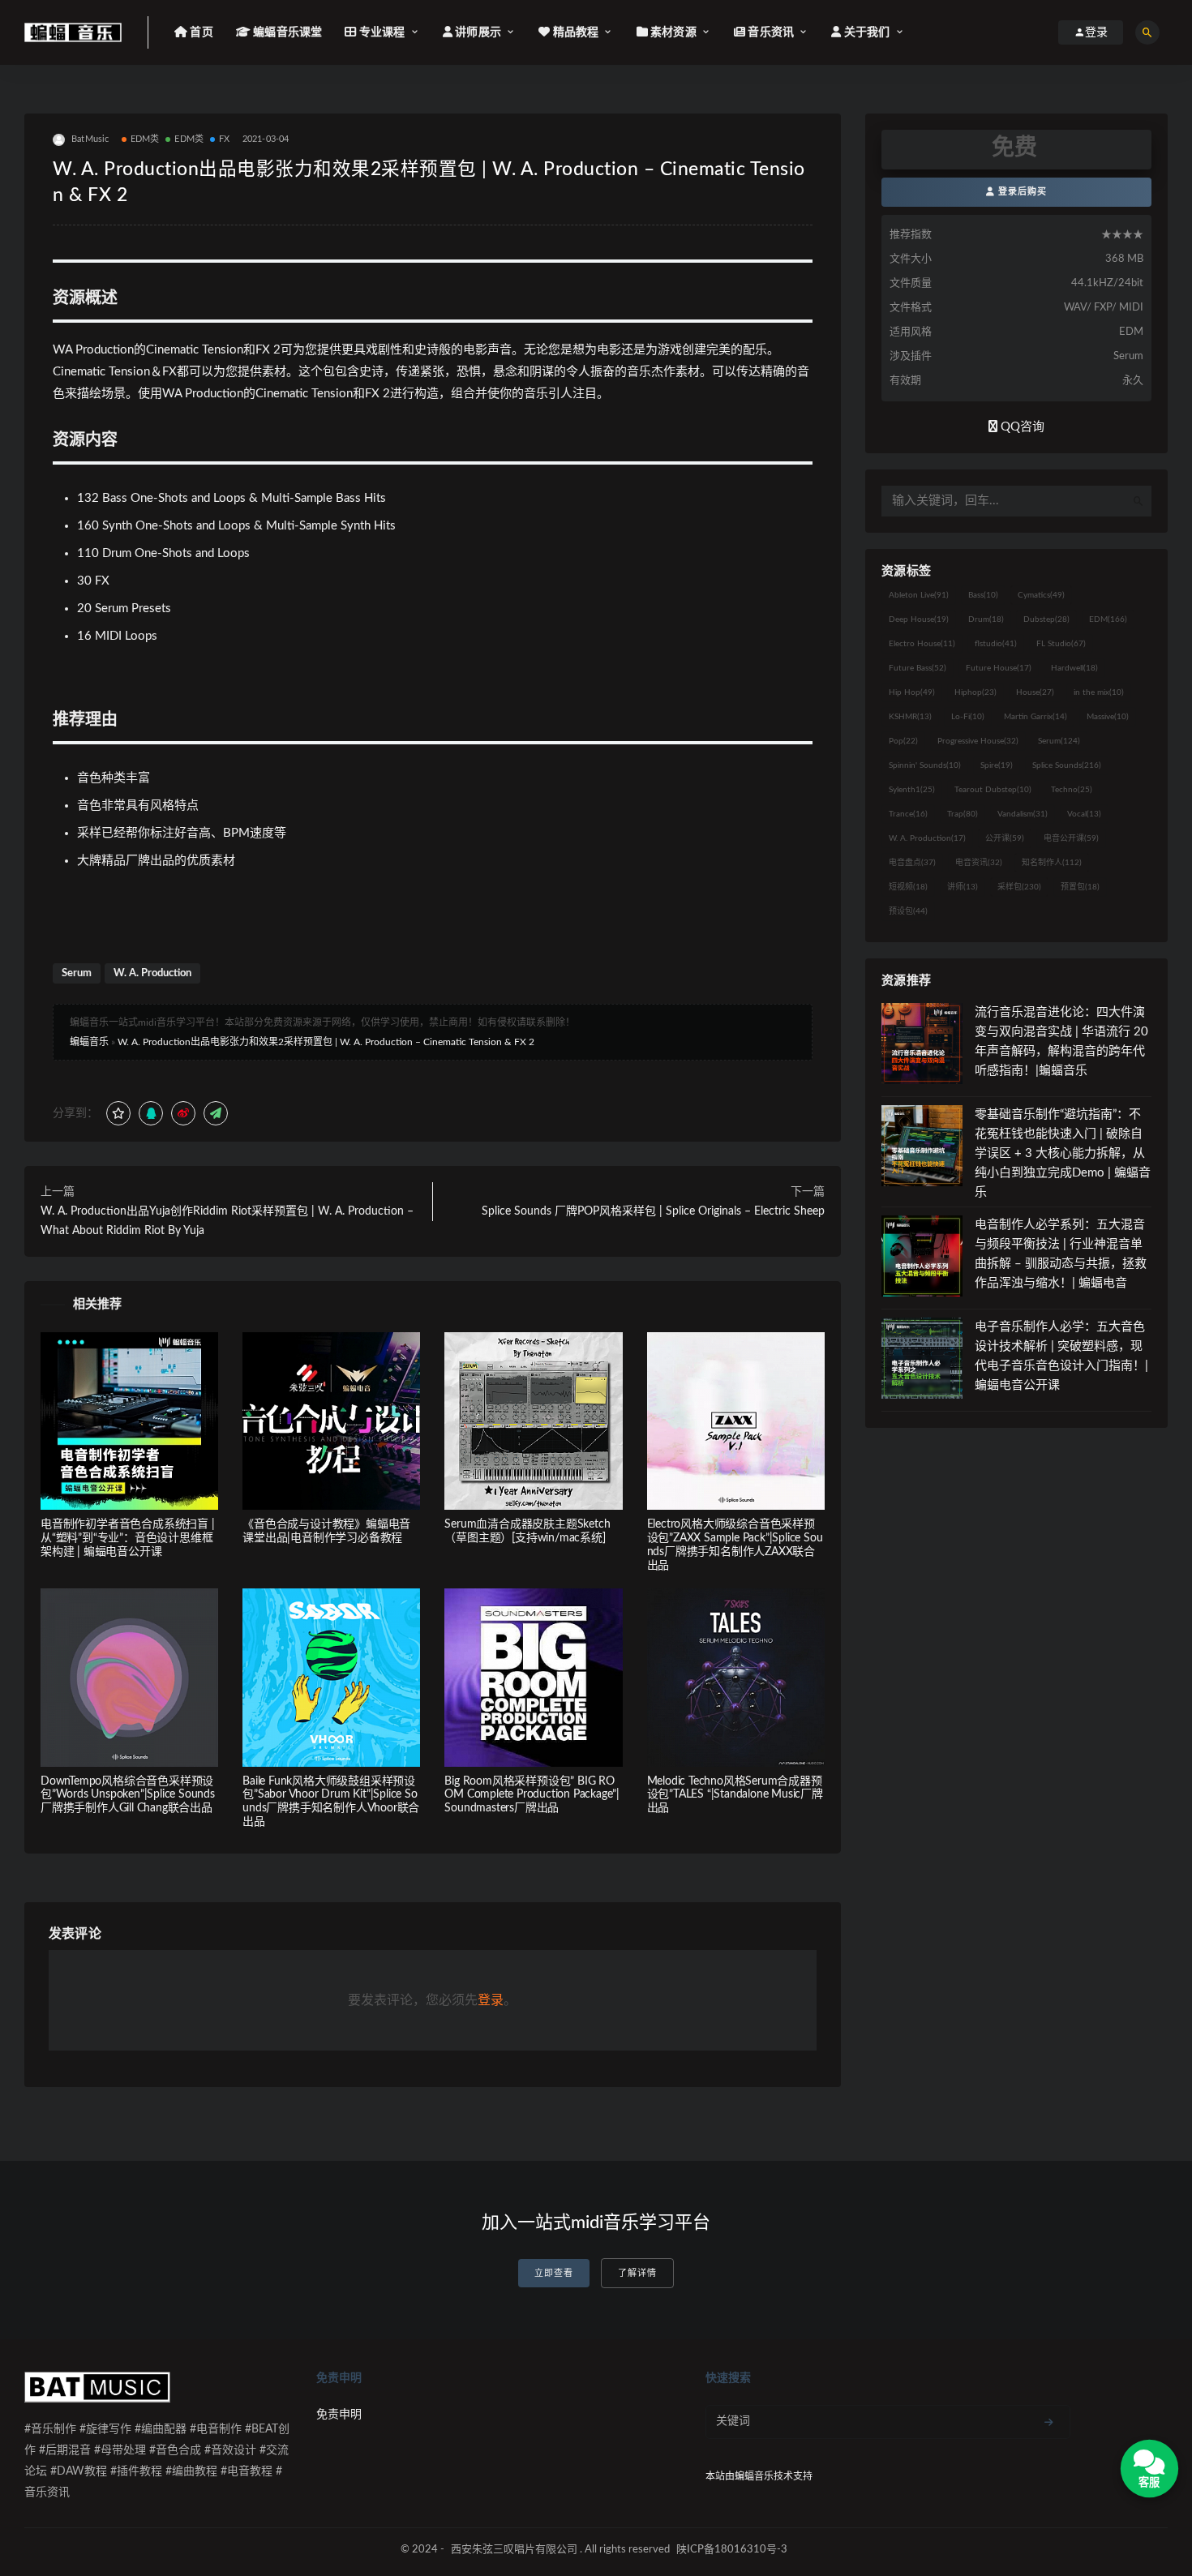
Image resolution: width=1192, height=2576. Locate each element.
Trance (908, 814)
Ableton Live (919, 595)
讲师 (963, 887)
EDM (1108, 619)
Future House (999, 668)
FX (224, 139)
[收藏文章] (118, 1113)
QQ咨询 (1021, 427)
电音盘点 (912, 863)
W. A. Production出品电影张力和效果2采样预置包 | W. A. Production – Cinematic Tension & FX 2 (326, 1042)
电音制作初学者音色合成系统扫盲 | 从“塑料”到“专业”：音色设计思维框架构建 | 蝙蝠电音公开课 (128, 1538)
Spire (997, 765)
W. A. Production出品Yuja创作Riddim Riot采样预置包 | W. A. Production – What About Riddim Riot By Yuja (227, 1221)
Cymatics (1041, 595)
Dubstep (1046, 619)
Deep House (919, 619)
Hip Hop (912, 692)
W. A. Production (152, 973)
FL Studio (1061, 644)
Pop (903, 741)
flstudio (996, 644)
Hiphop (975, 692)
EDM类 (145, 139)
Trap (963, 814)
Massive (1108, 717)
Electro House (922, 644)
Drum (986, 619)
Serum (77, 973)
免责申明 (339, 2415)
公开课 (1005, 838)
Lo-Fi (968, 717)
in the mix (1099, 692)
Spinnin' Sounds (925, 765)
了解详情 (637, 2273)
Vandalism (1023, 814)
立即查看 (554, 2273)
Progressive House (978, 741)
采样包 (1019, 887)
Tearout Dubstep (993, 790)
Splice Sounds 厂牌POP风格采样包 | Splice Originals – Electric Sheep (653, 1211)
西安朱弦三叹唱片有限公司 (514, 2550)
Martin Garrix (1035, 717)
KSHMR (910, 717)
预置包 (1080, 887)
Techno (1072, 790)
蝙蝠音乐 (89, 1042)
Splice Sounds (1067, 765)
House (1035, 692)
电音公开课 (1071, 838)
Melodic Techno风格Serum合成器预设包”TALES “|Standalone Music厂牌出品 (735, 1795)
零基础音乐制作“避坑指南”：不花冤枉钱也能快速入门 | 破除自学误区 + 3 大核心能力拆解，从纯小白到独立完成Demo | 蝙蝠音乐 (1063, 1153)
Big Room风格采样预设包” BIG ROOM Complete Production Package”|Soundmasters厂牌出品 (532, 1795)
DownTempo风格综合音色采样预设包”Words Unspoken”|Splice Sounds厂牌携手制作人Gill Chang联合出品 (128, 1795)
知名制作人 (1052, 863)
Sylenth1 (912, 790)
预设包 (908, 911)
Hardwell (1074, 668)
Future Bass (918, 668)
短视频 (908, 887)
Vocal (1084, 814)
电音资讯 (979, 863)
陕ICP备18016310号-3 (732, 2550)
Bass (983, 595)
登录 (491, 2000)
